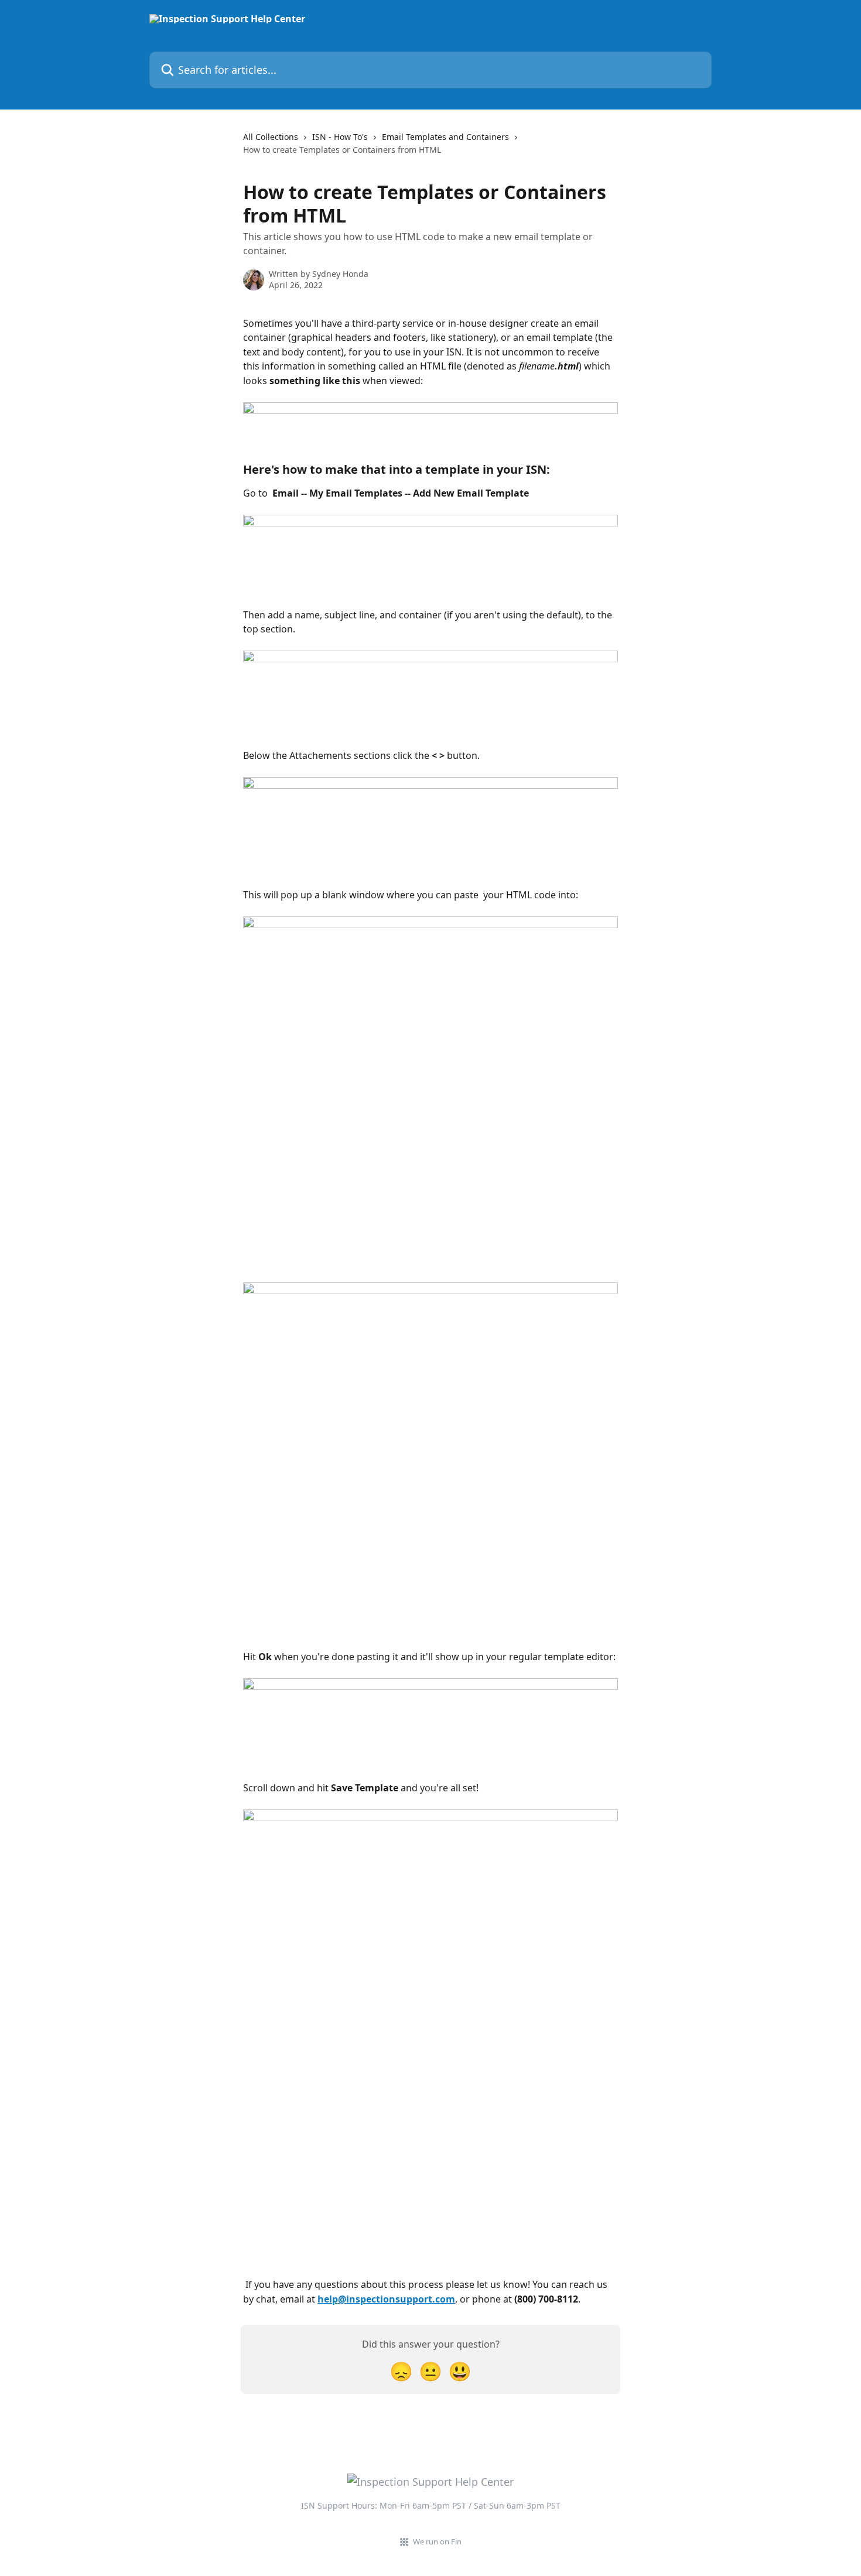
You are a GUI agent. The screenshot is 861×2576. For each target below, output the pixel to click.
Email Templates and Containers (445, 137)
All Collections (271, 137)
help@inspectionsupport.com (386, 2299)
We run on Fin (437, 2541)
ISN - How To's (340, 137)
